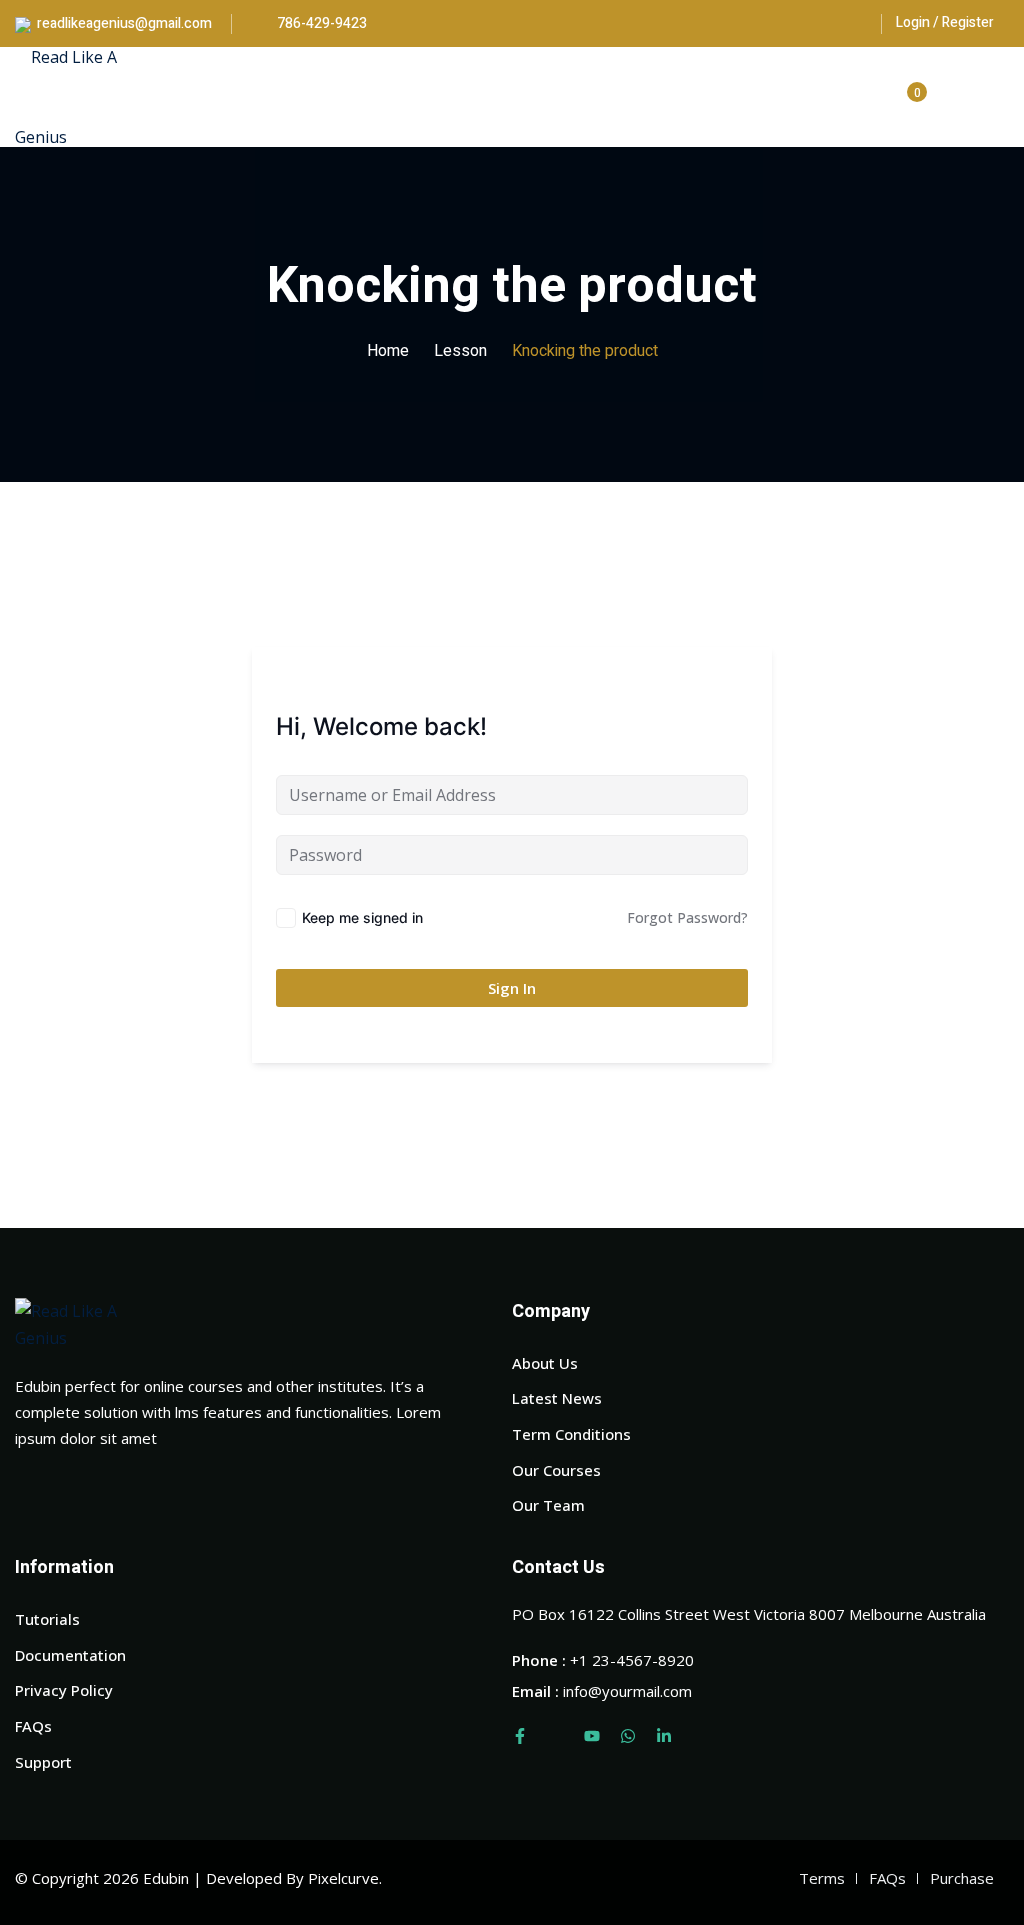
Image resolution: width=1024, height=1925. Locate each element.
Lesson (460, 351)
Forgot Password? (687, 917)
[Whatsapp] (628, 1736)
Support (43, 1762)
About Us (545, 1363)
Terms (822, 1878)
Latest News (557, 1398)
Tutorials (47, 1619)
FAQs (33, 1726)
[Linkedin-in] (664, 1736)
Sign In (512, 988)
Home (388, 351)
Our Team (548, 1505)
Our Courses (556, 1470)
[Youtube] (592, 1736)
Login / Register (945, 22)
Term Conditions (571, 1434)
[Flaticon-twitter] (556, 1736)
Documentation (70, 1655)
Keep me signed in (362, 917)
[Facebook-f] (520, 1736)
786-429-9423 (320, 23)
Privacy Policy (64, 1690)
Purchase (962, 1878)
